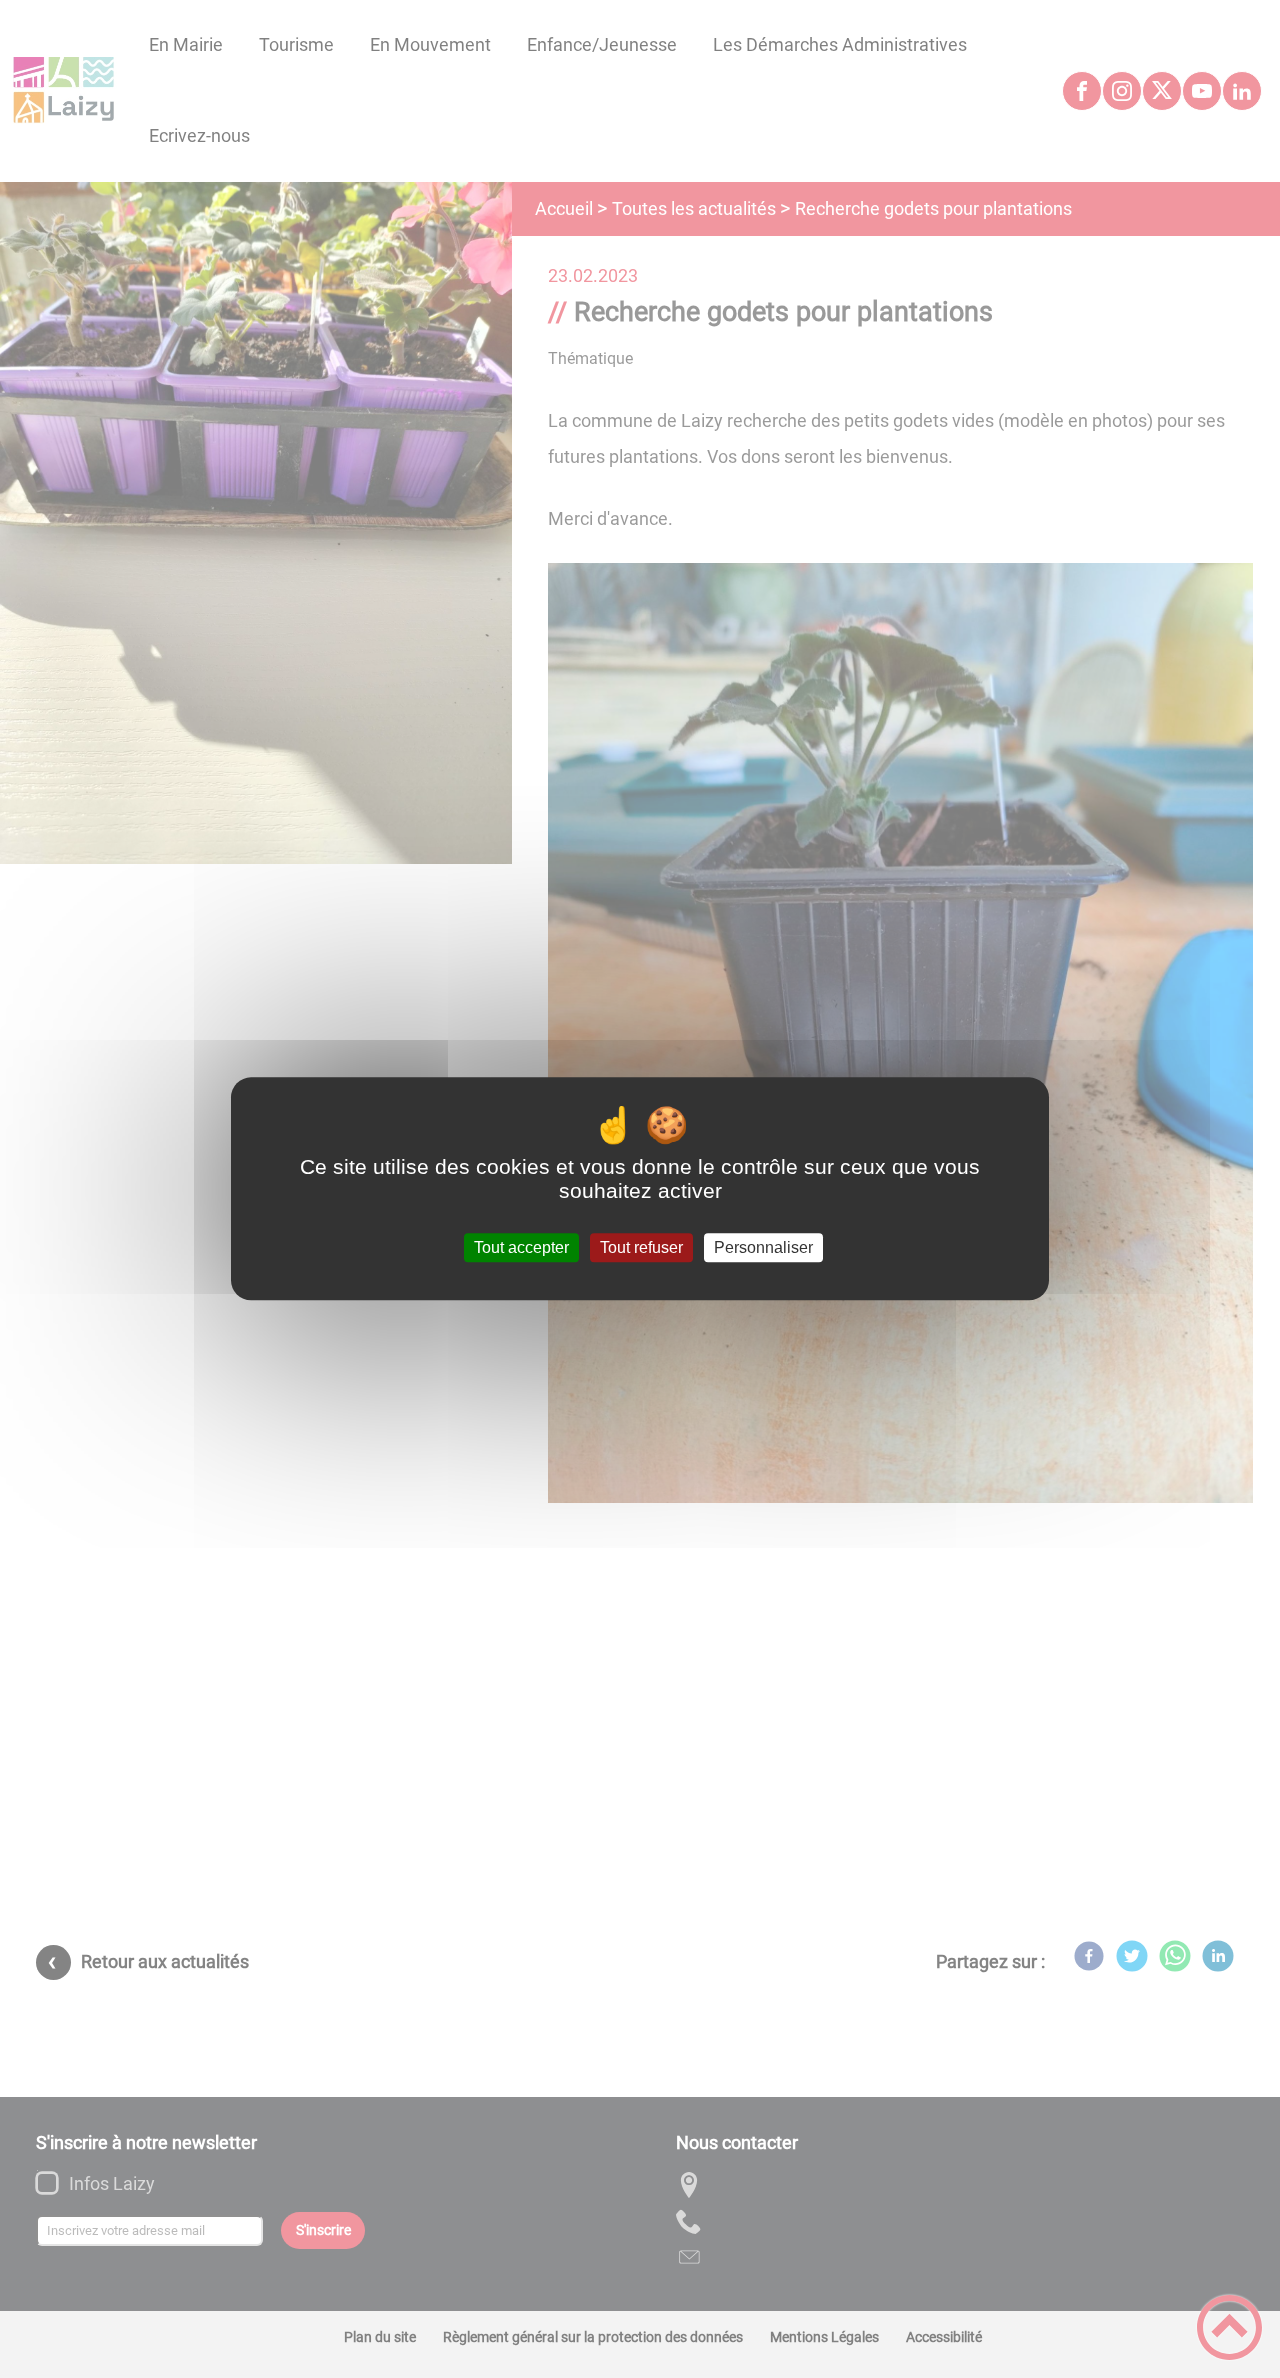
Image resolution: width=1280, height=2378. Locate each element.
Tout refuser (641, 1247)
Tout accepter (521, 1247)
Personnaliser (763, 1247)
